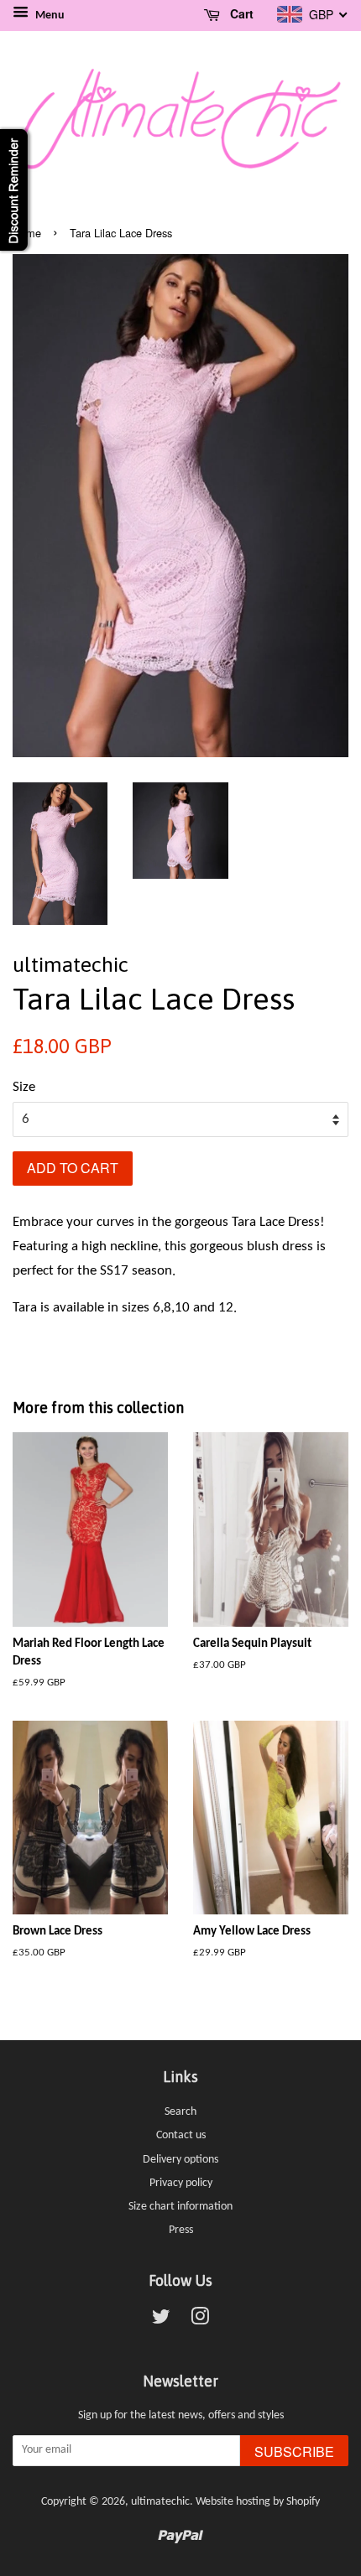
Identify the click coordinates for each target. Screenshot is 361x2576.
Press (181, 2230)
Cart (240, 13)
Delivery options (180, 2160)
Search (180, 2112)
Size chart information (180, 2207)
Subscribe (294, 2451)
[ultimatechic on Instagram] (200, 2321)
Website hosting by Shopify (258, 2502)
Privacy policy (181, 2183)
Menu (49, 16)
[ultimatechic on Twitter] (161, 2321)
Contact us (181, 2135)
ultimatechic (160, 2502)
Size (24, 1087)
